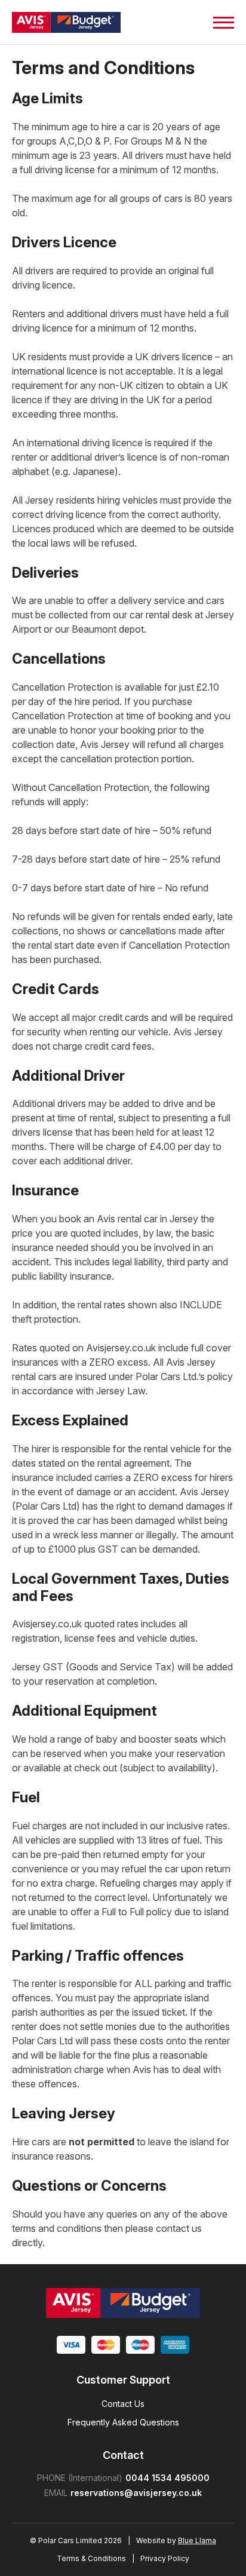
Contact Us (123, 2404)
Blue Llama (197, 2540)
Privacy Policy (165, 2558)
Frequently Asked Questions (123, 2422)
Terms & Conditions (91, 2558)
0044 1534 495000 (167, 2478)
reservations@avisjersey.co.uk (136, 2493)
